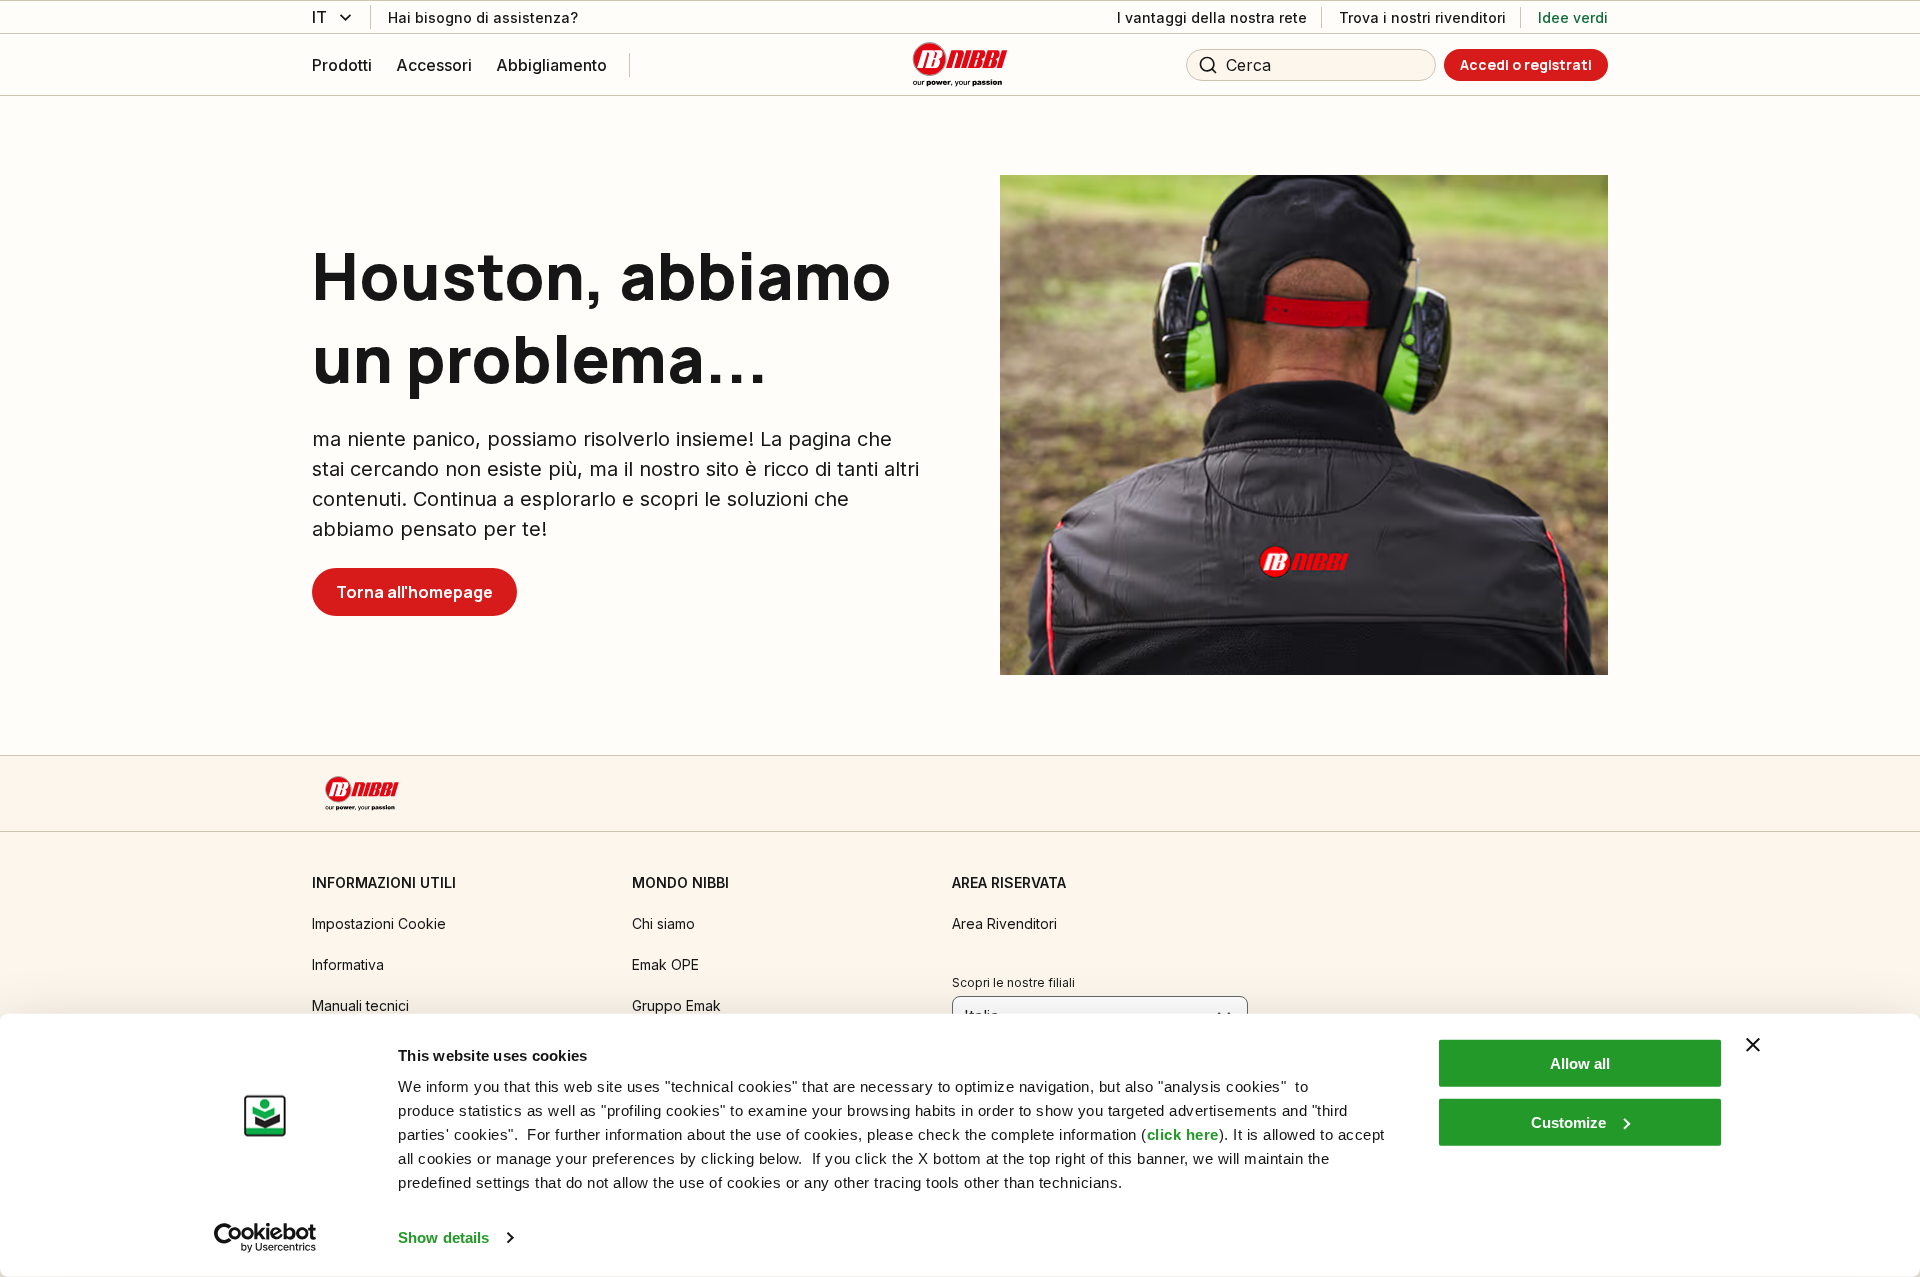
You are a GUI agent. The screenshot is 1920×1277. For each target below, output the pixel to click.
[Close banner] (1753, 1045)
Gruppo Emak (676, 1005)
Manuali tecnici (360, 1005)
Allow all (1580, 1063)
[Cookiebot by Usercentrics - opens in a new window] (265, 1238)
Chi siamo (663, 923)
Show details (443, 1237)
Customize (1568, 1121)
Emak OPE (665, 964)
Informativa (348, 964)
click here (1183, 1134)
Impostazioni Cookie (379, 923)
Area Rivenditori (1004, 923)
